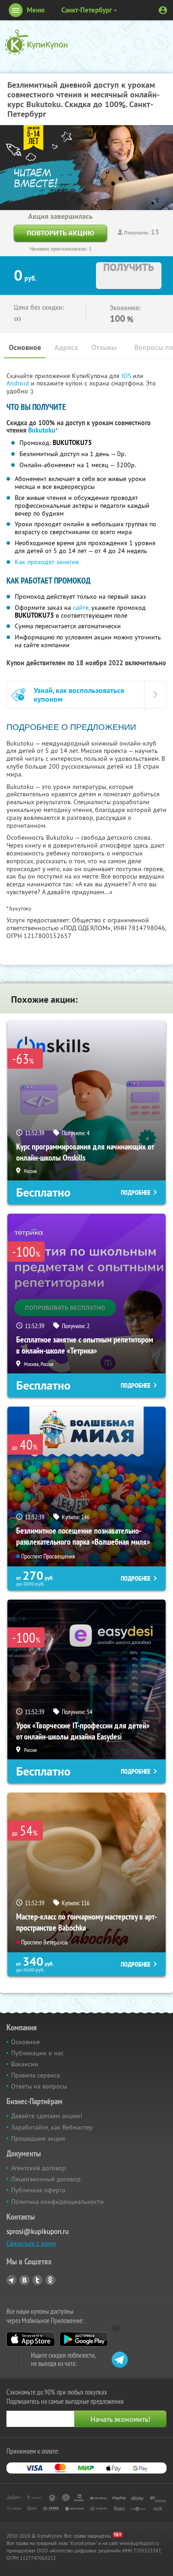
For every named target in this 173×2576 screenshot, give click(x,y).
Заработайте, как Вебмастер (52, 2127)
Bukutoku (42, 430)
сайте (81, 608)
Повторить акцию (60, 233)
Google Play (84, 2339)
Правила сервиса (36, 2075)
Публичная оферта (38, 2190)
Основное (25, 347)
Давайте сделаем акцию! (47, 2116)
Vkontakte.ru (24, 2280)
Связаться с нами (31, 2243)
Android (19, 383)
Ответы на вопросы (39, 2086)
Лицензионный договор (46, 2179)
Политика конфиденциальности (57, 2202)
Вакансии (25, 2064)
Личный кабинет (163, 10)
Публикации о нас (37, 2053)
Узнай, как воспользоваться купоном (79, 695)
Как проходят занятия (47, 562)
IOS (127, 376)
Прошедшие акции (38, 2138)
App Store (31, 2339)
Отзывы (104, 347)
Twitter (37, 2280)
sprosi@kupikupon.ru (38, 2231)
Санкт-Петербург (87, 10)
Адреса (66, 347)
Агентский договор (39, 2168)
